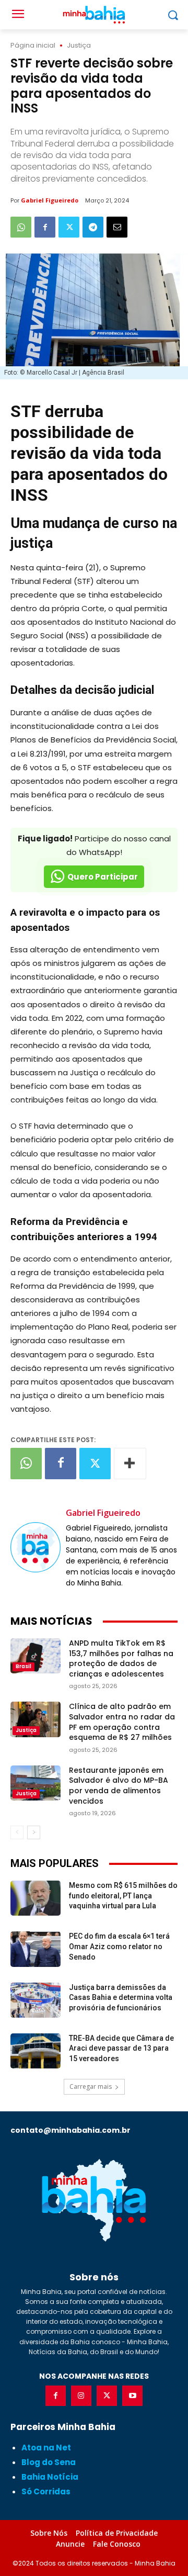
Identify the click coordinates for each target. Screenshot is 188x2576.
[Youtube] (132, 2396)
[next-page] (34, 1832)
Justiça (79, 45)
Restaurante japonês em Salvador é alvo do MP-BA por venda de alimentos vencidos (119, 1786)
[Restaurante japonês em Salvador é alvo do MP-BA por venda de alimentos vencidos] (36, 1783)
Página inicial (33, 45)
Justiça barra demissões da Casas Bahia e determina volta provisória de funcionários (121, 1998)
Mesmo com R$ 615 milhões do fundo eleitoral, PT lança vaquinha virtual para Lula (123, 1896)
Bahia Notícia (50, 2477)
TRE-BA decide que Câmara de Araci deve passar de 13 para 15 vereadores (121, 2048)
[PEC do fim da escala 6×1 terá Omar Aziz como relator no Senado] (36, 1949)
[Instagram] (81, 2396)
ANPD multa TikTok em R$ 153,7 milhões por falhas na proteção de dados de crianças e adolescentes (121, 1658)
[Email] (117, 227)
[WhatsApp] (21, 227)
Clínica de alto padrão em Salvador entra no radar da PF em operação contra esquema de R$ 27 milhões (122, 1722)
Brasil (23, 1666)
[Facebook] (45, 227)
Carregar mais (91, 2086)
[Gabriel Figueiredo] (36, 1547)
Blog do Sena (49, 2462)
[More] (130, 1464)
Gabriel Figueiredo (50, 200)
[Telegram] (93, 227)
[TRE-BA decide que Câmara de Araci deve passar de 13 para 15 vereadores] (36, 2051)
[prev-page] (17, 1832)
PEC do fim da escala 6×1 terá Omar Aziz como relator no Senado (119, 1946)
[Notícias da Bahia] (94, 2200)
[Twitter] (69, 227)
